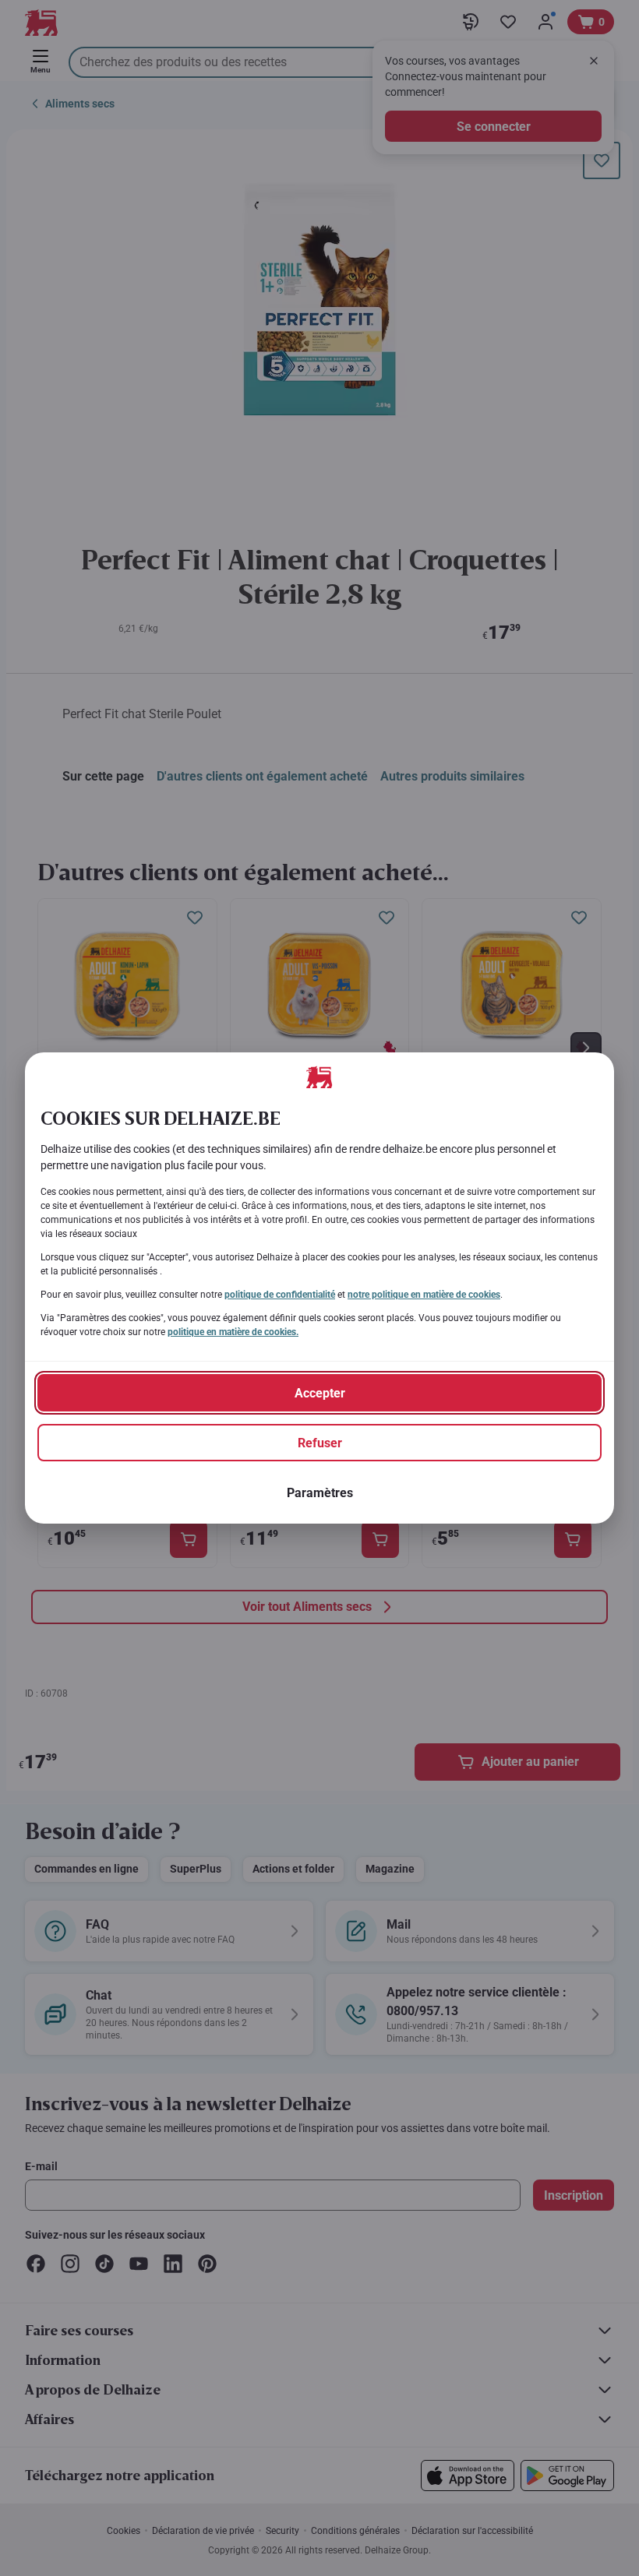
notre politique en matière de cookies (424, 1295)
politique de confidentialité (280, 1295)
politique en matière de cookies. (233, 1332)
